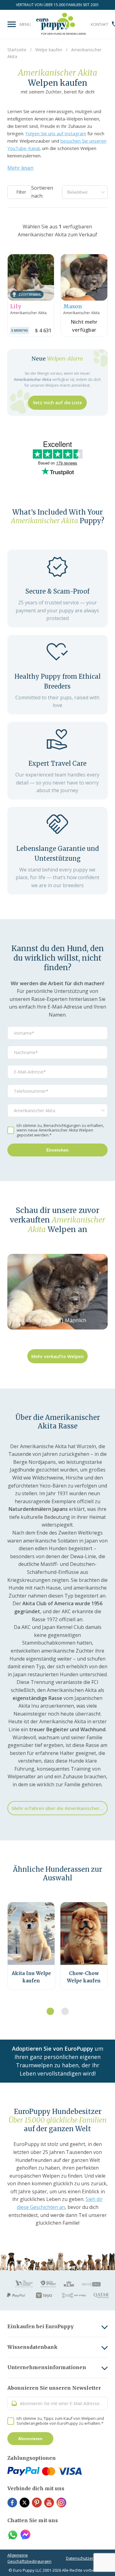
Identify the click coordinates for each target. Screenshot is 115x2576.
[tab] (50, 2011)
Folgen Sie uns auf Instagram (56, 133)
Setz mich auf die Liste (57, 403)
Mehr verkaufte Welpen (57, 1356)
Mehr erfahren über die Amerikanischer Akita (60, 1808)
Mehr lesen (20, 168)
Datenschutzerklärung (87, 2558)
